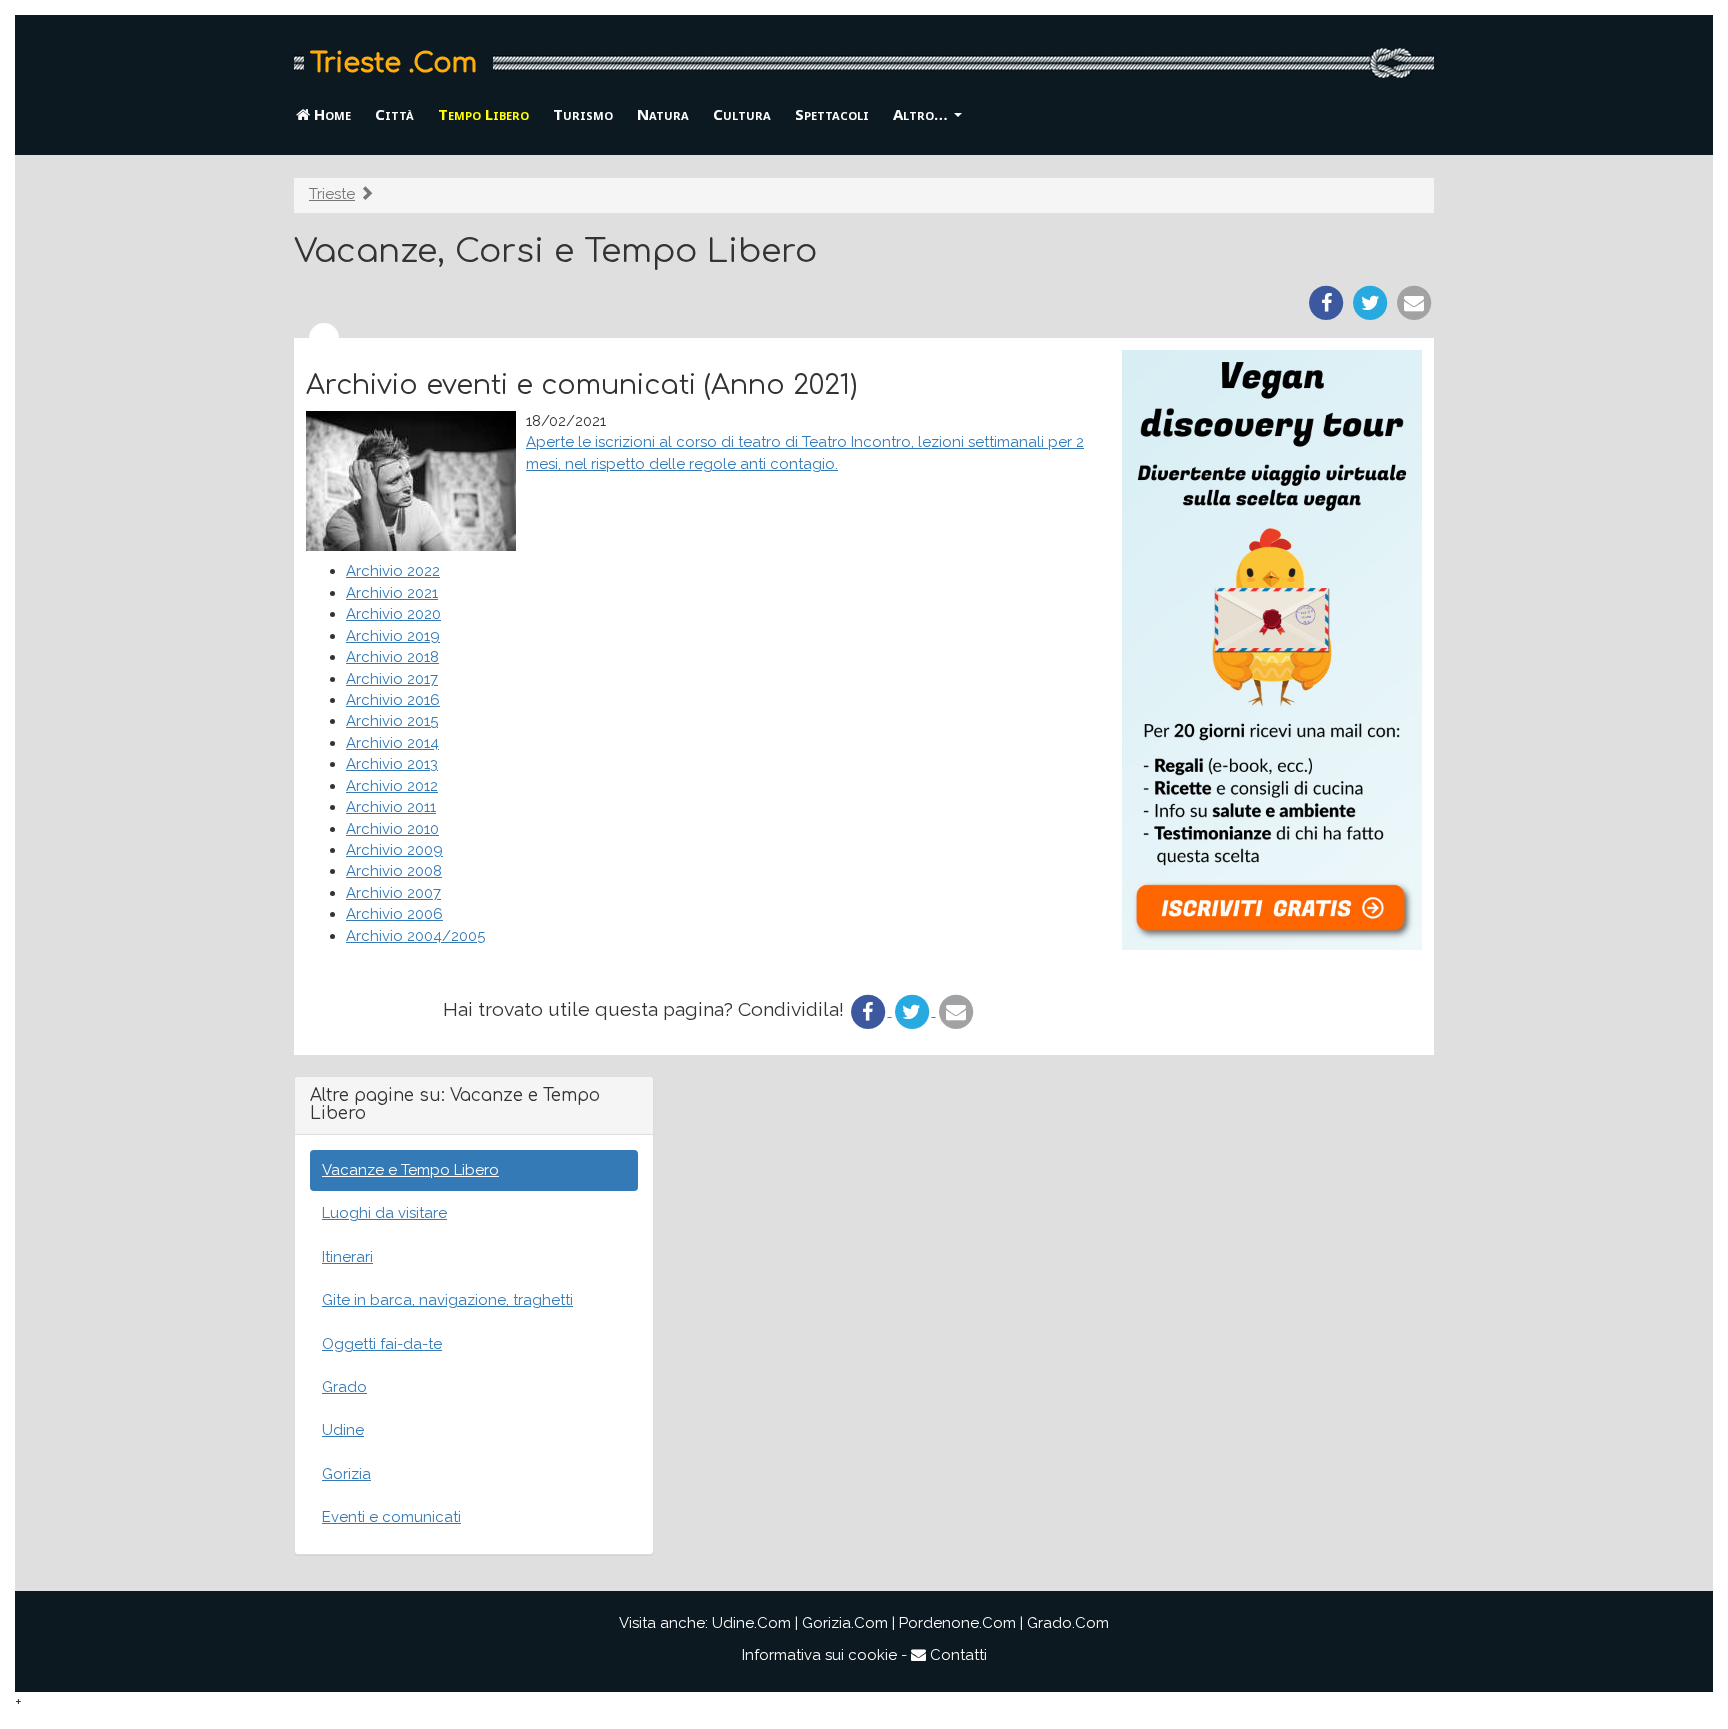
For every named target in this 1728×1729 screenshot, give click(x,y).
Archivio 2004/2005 (415, 936)
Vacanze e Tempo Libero (410, 1170)
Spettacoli (832, 114)
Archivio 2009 (394, 850)
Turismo (583, 114)
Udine (343, 1430)
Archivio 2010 (392, 829)
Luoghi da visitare (384, 1213)
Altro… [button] (922, 114)
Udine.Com (751, 1623)
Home (330, 114)
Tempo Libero (483, 114)
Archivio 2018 (392, 657)
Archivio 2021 (392, 593)
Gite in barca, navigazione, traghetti (447, 1300)
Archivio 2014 (392, 743)
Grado (344, 1387)
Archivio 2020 (393, 614)
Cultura (742, 114)
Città (394, 114)
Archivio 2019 (393, 636)
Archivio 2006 (394, 914)
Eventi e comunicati (391, 1517)
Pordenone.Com (957, 1623)
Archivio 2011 (391, 807)
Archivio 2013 (392, 764)
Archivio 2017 (392, 679)
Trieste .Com (393, 63)
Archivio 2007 (393, 893)
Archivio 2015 (392, 721)
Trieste (332, 194)
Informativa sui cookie (819, 1655)
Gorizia (346, 1474)
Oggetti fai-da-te (382, 1344)
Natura (663, 114)
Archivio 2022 (393, 571)
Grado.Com (1068, 1623)
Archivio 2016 (393, 700)
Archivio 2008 (394, 871)
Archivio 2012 (392, 786)
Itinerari (347, 1257)
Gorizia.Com (845, 1623)
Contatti (956, 1655)
